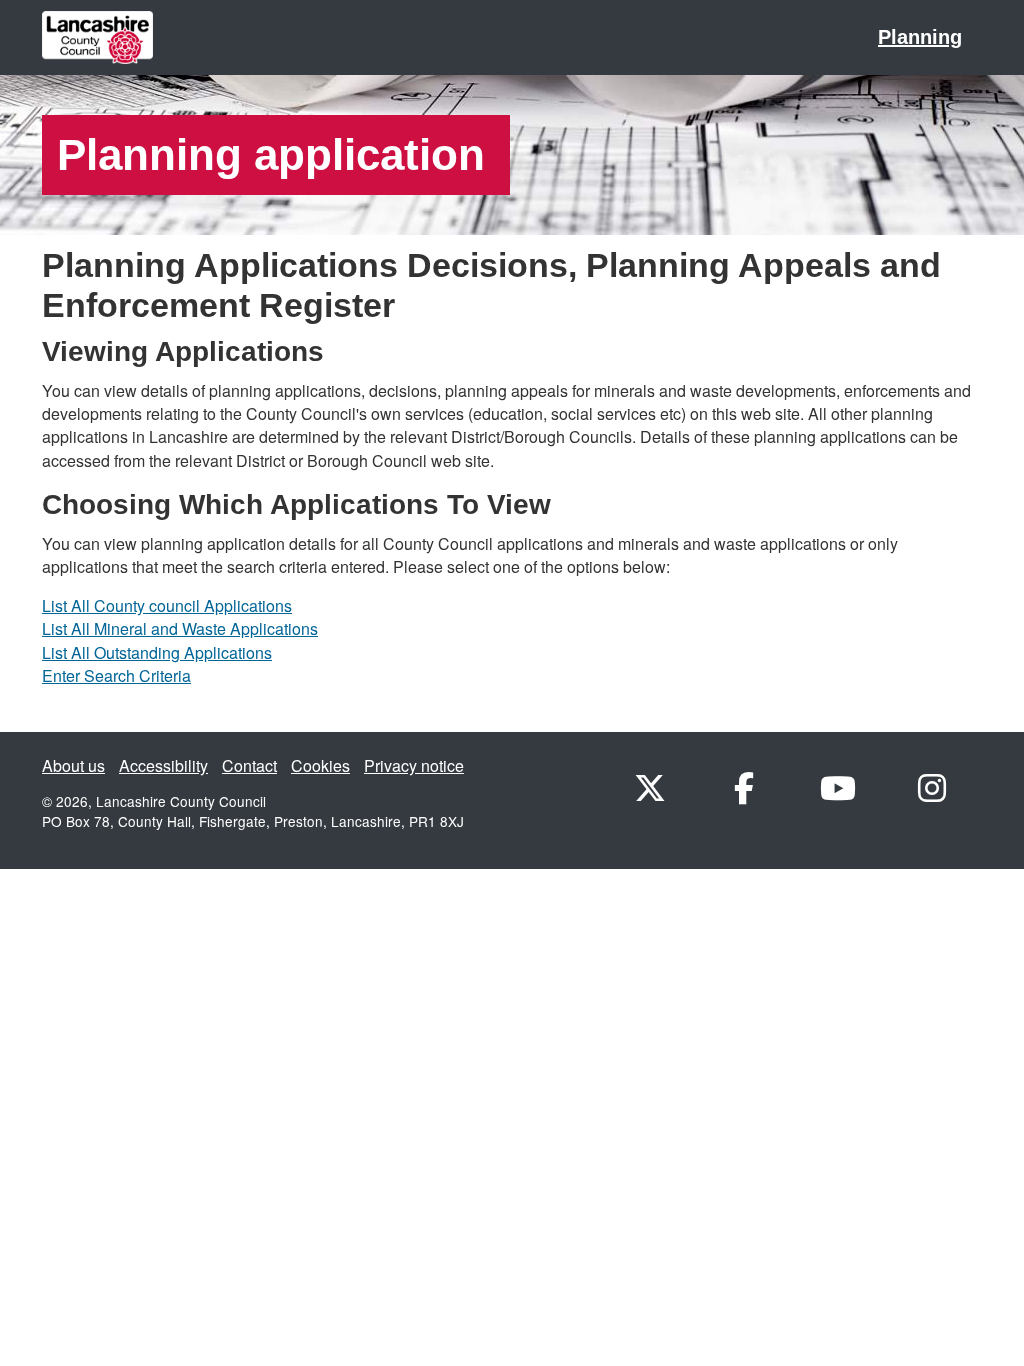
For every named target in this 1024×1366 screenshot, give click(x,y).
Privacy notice (414, 765)
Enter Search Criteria (116, 675)
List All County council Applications (167, 605)
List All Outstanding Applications (157, 652)
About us (73, 765)
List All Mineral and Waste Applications (180, 628)
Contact (249, 765)
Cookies (320, 765)
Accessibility (163, 765)
